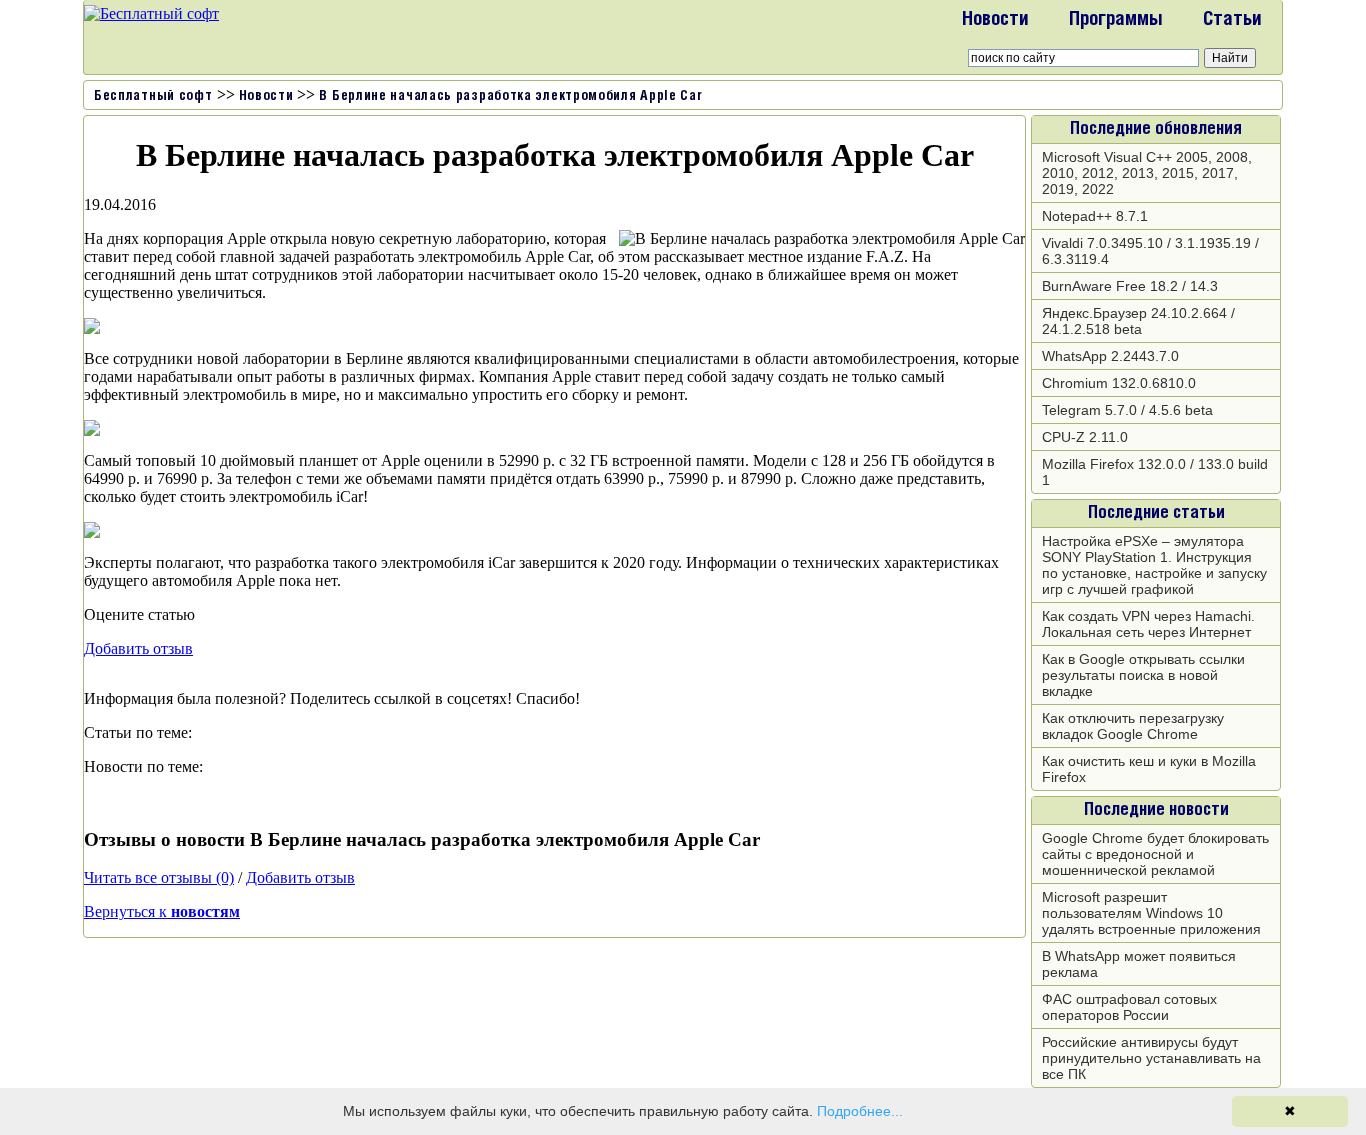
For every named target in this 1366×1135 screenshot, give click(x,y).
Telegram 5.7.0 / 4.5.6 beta (1127, 410)
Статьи (1232, 20)
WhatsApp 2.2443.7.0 (1110, 356)
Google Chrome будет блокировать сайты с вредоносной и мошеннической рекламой (1155, 854)
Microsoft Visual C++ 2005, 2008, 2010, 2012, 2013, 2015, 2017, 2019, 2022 (1147, 173)
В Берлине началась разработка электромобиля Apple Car (510, 96)
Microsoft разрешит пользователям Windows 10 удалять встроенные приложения (1151, 913)
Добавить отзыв (138, 648)
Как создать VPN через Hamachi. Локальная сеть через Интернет (1148, 624)
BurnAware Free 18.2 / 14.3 (1130, 286)
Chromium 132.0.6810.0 (1119, 383)
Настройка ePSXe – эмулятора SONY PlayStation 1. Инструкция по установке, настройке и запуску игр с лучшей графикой (1154, 565)
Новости (995, 20)
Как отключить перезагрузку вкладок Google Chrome (1133, 726)
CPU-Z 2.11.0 (1085, 437)
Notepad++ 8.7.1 (1095, 216)
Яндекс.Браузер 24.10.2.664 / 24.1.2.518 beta (1138, 321)
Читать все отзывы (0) (159, 877)
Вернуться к (162, 911)
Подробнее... (860, 1111)
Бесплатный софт (153, 96)
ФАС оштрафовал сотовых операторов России (1129, 1007)
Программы (1116, 20)
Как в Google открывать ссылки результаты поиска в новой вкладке (1143, 675)
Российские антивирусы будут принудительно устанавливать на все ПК (1151, 1058)
